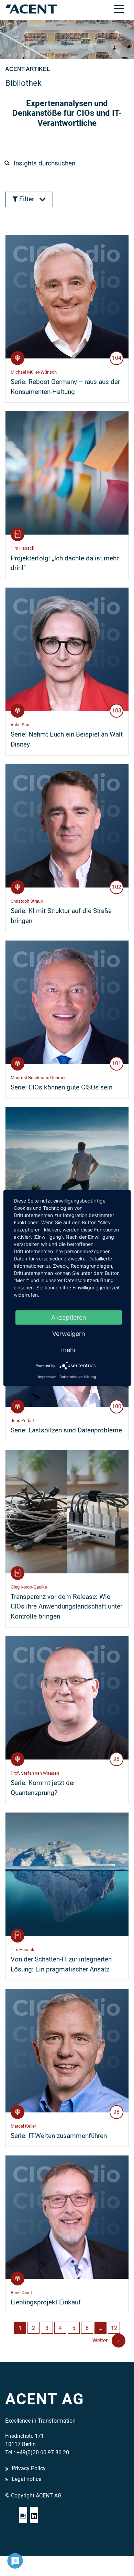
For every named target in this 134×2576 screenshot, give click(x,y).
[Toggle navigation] (119, 8)
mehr (69, 1350)
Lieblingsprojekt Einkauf (46, 2302)
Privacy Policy (29, 2469)
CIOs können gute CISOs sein (62, 1087)
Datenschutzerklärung (78, 1377)
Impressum (47, 1377)
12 (114, 2328)
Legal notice (26, 2479)
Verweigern (69, 1334)
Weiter (106, 2340)
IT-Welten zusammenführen (59, 2136)
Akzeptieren (69, 1317)
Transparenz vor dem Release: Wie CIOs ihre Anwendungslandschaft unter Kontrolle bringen (66, 1607)
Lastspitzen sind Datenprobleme (66, 1430)
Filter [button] (27, 199)
